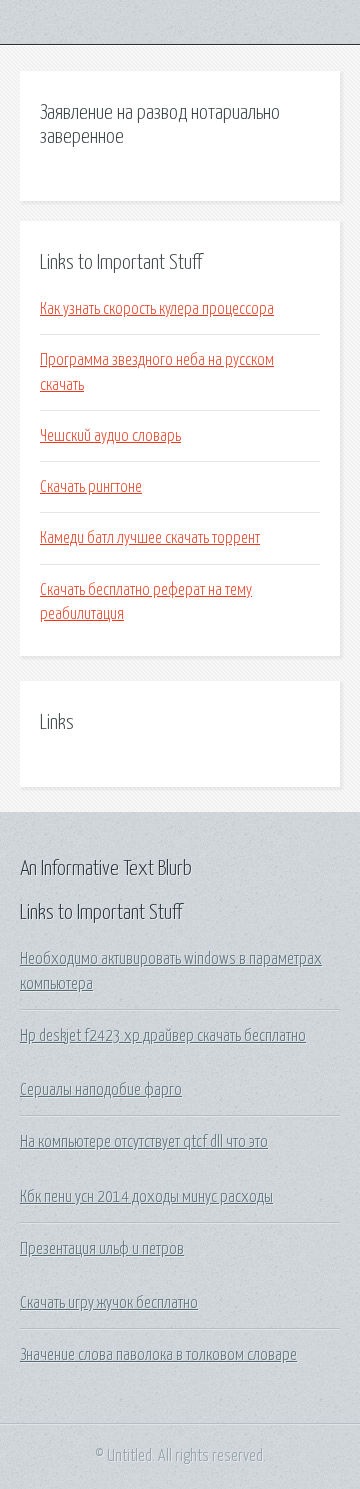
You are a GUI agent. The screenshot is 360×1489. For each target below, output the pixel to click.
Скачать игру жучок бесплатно (109, 1303)
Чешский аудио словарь (110, 436)
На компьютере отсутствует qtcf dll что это (144, 1142)
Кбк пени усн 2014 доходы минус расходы (146, 1197)
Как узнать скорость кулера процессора (157, 309)
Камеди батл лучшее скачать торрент (150, 538)
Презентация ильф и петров (102, 1249)
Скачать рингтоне (91, 487)
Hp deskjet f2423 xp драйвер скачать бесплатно (163, 1036)
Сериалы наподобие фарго (101, 1090)
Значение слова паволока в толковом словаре (158, 1355)
